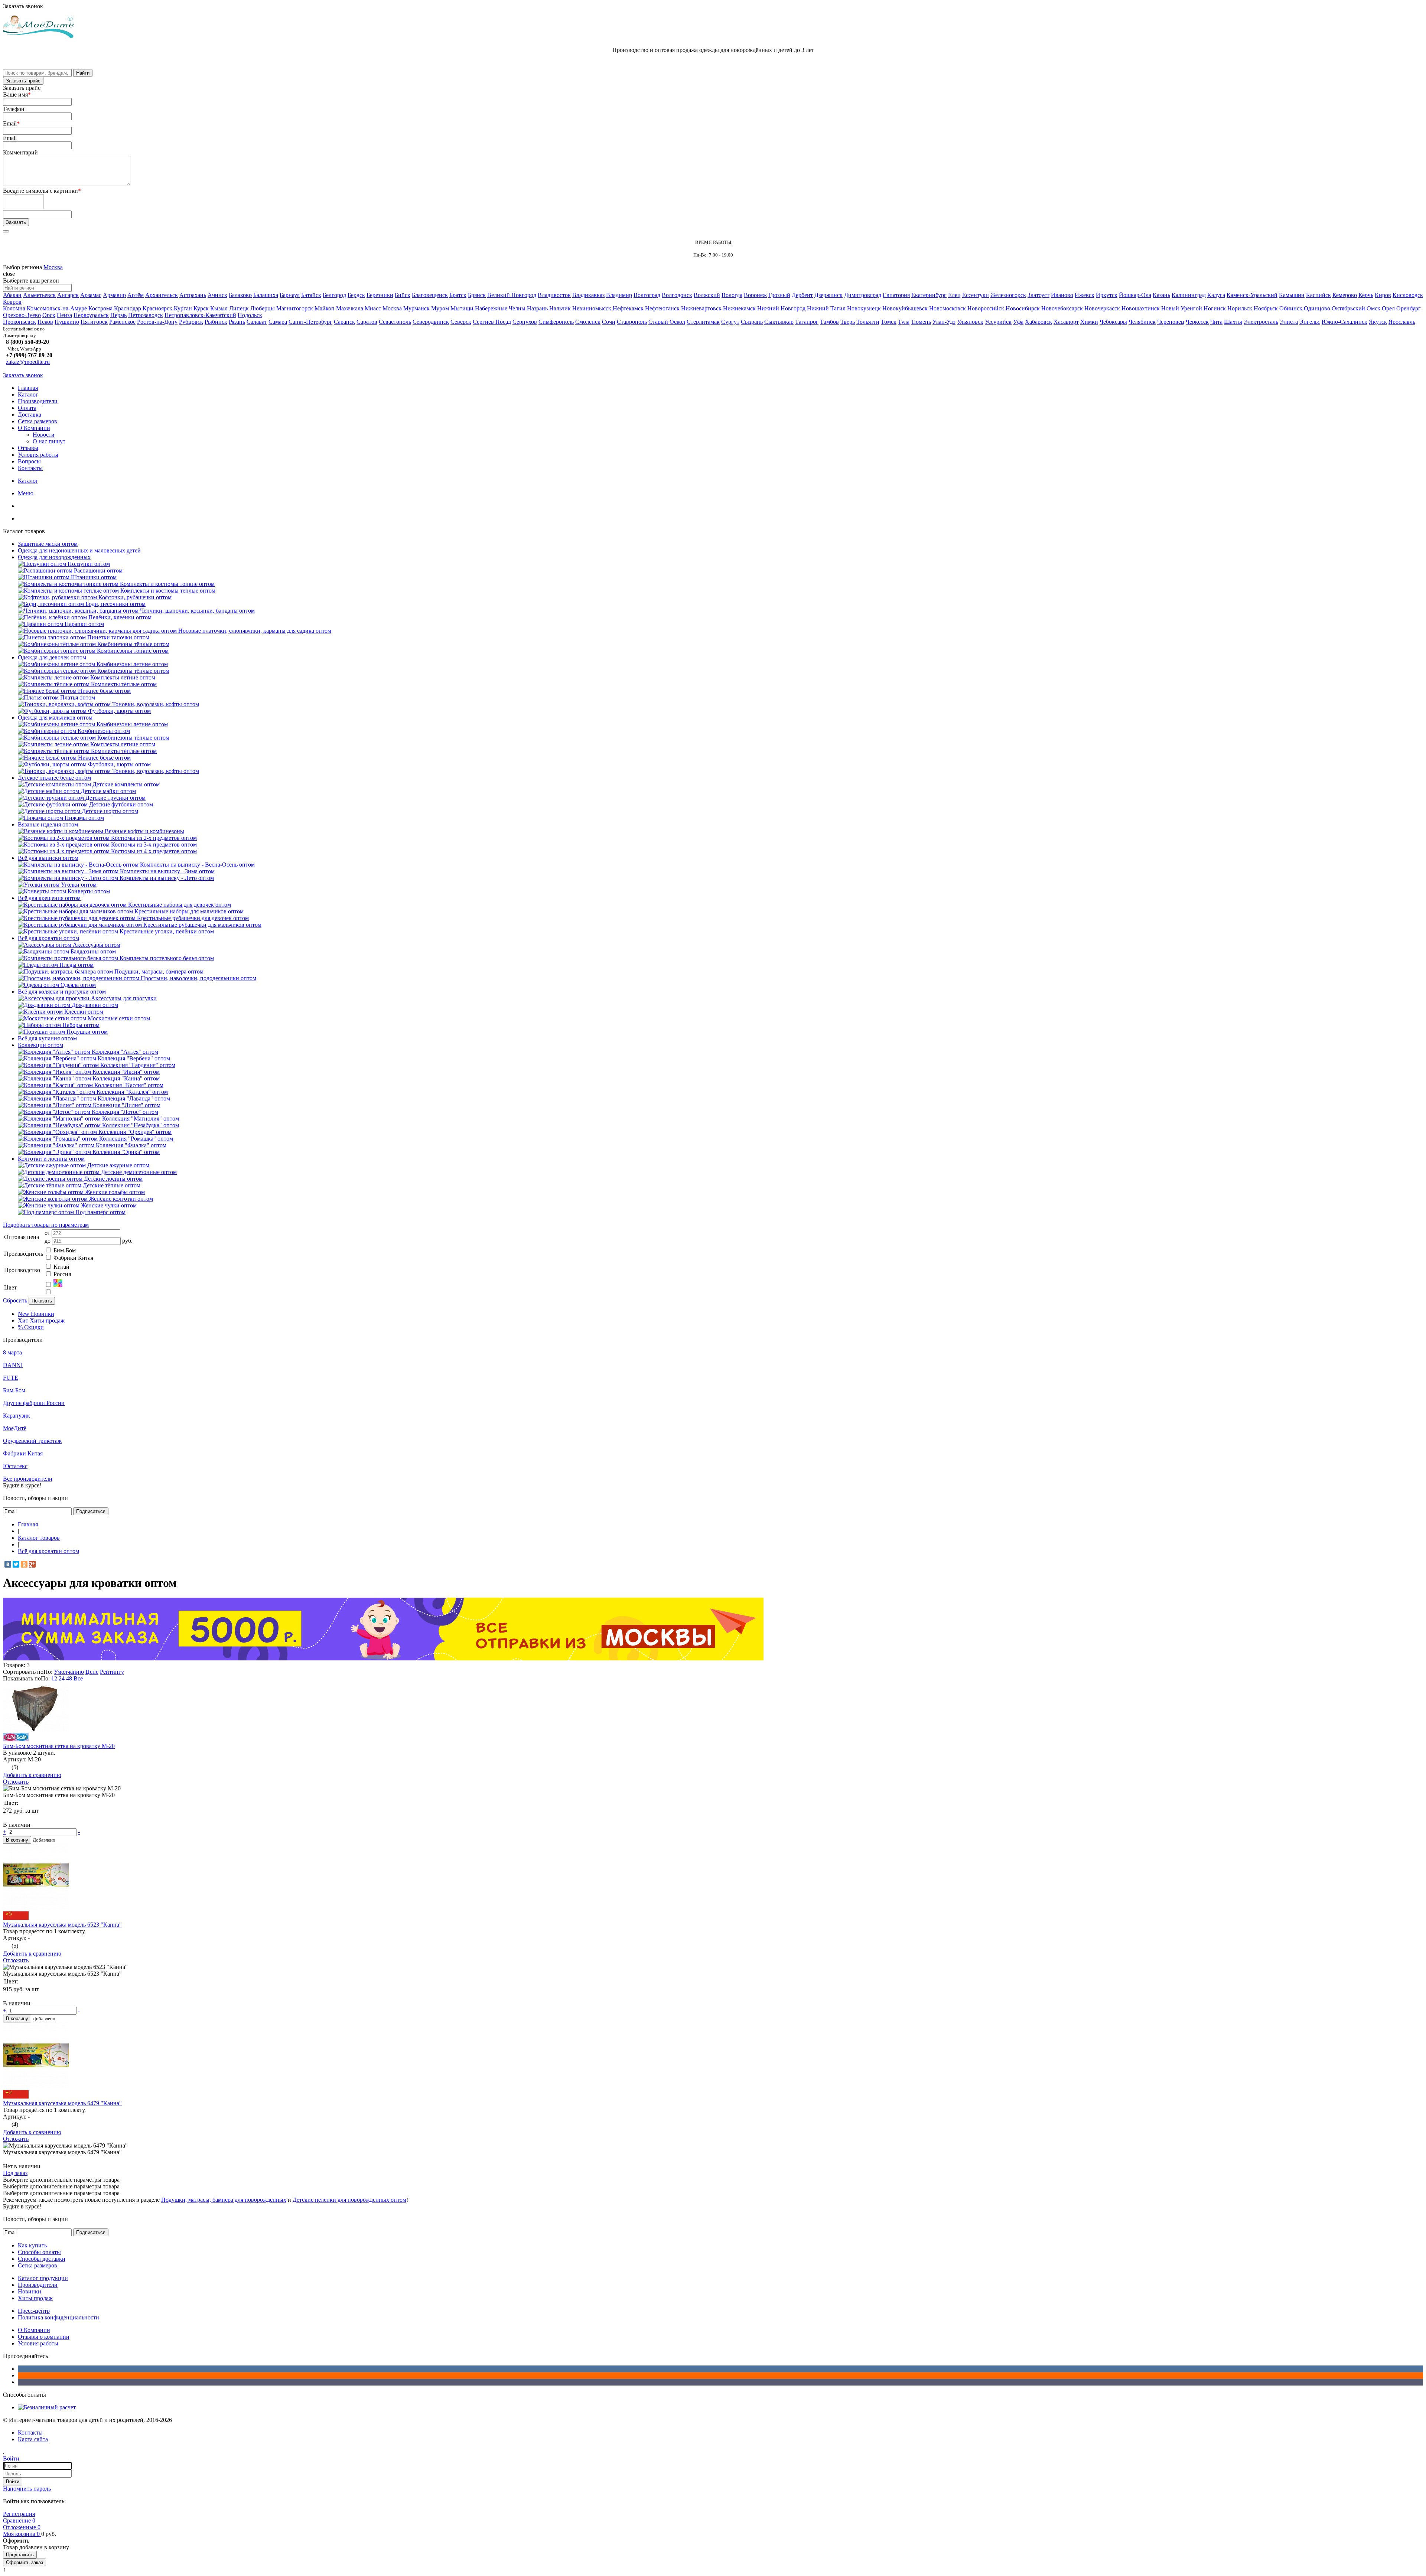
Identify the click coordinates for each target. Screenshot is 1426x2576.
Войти (13, 2482)
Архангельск (162, 295)
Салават (257, 322)
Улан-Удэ (944, 322)
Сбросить (15, 1300)
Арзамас (91, 295)
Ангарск (68, 295)
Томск (889, 322)
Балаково (240, 295)
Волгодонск (677, 295)
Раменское (122, 322)
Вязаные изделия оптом (48, 824)
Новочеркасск (1102, 308)
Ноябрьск (1266, 308)
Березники (380, 295)
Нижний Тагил (826, 308)
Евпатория (896, 295)
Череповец (1171, 322)
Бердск (356, 295)
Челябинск (1142, 322)
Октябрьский (1348, 308)
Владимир (619, 295)
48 (69, 1678)
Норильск (1240, 308)
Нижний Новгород (781, 308)
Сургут (730, 322)
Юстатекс (15, 1466)
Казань (1161, 295)
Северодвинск (431, 322)
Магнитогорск (295, 308)
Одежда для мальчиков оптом (55, 718)
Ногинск (1215, 308)
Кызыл (219, 308)
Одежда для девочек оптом (52, 657)
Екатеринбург (929, 295)
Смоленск (588, 322)
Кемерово (1345, 295)
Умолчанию (69, 1672)
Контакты (30, 468)
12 (54, 1678)
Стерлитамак (703, 322)
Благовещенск (430, 295)
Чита (1216, 322)
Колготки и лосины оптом (51, 1159)
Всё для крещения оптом (49, 898)
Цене (92, 1672)
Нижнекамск (739, 308)
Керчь (1366, 295)
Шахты (1233, 322)
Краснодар (128, 308)
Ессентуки (976, 295)
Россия (62, 1274)
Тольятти (868, 322)
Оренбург (1409, 308)
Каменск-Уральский (1252, 295)
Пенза (64, 315)
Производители (38, 401)
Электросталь (1261, 322)
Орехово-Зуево (22, 315)
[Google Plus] (32, 1564)
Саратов (367, 322)
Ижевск (1085, 295)
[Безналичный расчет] (47, 2407)
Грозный (779, 295)
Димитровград (863, 295)
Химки (1089, 322)
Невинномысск (592, 308)
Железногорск (1008, 295)
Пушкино (67, 322)
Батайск (311, 295)
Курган (183, 308)
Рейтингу (112, 1672)
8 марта (12, 1352)
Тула (904, 322)
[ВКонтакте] (8, 1564)
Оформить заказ (25, 2562)
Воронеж (755, 295)
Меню (26, 493)
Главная (28, 388)
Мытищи (462, 308)
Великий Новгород (512, 295)
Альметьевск (39, 295)
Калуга (1216, 295)
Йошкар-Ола (1135, 295)
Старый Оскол (667, 322)
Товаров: (14, 1665)
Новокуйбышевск (905, 308)
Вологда (732, 295)
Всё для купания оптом (47, 1038)
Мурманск (416, 308)
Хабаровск (1038, 322)
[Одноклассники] (24, 1564)
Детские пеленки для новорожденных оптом (349, 2200)
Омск (1373, 308)
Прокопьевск (19, 322)
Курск (201, 308)
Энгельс (1310, 322)
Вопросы (29, 461)
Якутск (1378, 322)
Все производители (28, 1479)
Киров (1383, 295)
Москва (53, 267)
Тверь (848, 322)
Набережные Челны (500, 308)
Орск (49, 315)
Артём (136, 295)
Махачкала (350, 308)
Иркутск (1107, 295)
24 (62, 1678)
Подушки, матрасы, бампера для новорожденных (224, 2200)
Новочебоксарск (1062, 308)
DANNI (13, 1365)
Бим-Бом (65, 1250)
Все (78, 1678)
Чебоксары (1113, 322)
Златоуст (1038, 295)
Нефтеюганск (662, 308)
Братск (458, 295)
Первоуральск (91, 315)
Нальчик (560, 308)
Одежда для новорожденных (54, 557)
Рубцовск (191, 322)
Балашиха (266, 295)
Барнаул (290, 295)
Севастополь (395, 322)
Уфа (1018, 322)
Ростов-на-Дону (157, 322)
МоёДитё (15, 1428)
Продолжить (20, 2555)
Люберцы (263, 308)
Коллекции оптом (40, 1045)
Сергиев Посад (492, 322)
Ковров (12, 302)
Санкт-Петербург (310, 322)
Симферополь (556, 322)
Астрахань (193, 295)
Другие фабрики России (34, 1403)
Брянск (477, 295)
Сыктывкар (779, 322)
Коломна (14, 308)
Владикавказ (588, 295)
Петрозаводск (146, 315)
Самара (278, 322)
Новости (44, 435)
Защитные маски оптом (48, 544)
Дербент (802, 295)
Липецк (239, 308)
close (9, 274)
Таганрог (807, 322)
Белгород (334, 295)
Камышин (1292, 295)
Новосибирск (1023, 308)
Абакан (12, 295)
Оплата (27, 408)
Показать (42, 1301)
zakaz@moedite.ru (28, 362)
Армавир (114, 295)
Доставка (30, 415)
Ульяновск (970, 322)
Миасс (373, 308)
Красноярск (157, 308)
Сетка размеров (38, 421)
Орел (1388, 308)
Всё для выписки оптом (48, 858)
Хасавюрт (1066, 322)
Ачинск (217, 295)
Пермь (118, 315)
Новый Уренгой (1182, 308)
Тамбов (829, 322)
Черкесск (1197, 322)
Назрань (537, 308)
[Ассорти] (58, 1285)
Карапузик (17, 1416)
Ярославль (1402, 322)
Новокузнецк (864, 308)
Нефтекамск (628, 308)
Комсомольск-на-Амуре (57, 308)
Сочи (609, 322)
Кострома (100, 308)
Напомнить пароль (27, 2489)
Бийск (403, 295)
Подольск (250, 315)
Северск (461, 322)
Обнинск (1291, 308)
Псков (45, 322)
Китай (61, 1267)
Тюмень (921, 322)
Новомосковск (948, 308)
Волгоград (647, 295)
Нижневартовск (701, 308)
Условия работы (38, 455)
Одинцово (1317, 308)
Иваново (1062, 295)
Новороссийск (986, 308)
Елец (954, 295)
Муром (440, 308)
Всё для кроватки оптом (48, 938)
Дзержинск (828, 295)
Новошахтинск (1141, 308)
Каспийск (1318, 295)
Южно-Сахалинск (1344, 322)
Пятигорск (94, 322)
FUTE (11, 1378)
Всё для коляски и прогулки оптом (62, 992)
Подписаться (91, 1511)
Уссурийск (998, 322)
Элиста (1289, 322)
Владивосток (554, 295)
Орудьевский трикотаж (32, 1441)
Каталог (28, 394)
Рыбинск (216, 322)
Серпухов (525, 322)
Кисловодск (1408, 295)
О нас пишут (49, 441)
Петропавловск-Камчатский (200, 315)
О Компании (34, 428)
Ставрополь (632, 322)
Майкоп (325, 308)
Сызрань (752, 322)
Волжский (707, 295)
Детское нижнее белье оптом (54, 778)
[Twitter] (16, 1564)
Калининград (1189, 295)
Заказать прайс (23, 81)
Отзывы (28, 448)
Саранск (344, 322)
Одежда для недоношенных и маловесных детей (79, 550)
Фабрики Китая (73, 1258)
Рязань (237, 322)
